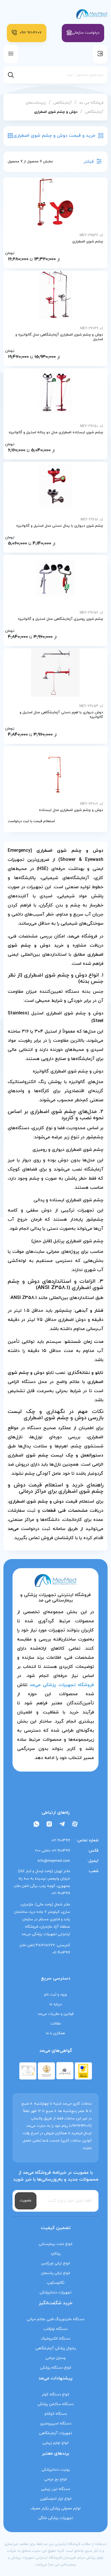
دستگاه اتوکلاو (56, 2414)
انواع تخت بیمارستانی (55, 2244)
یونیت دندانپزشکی (56, 2470)
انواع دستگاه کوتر (55, 2395)
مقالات (56, 2024)
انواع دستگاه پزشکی (56, 2368)
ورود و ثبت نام (55, 1995)
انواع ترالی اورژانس (55, 2264)
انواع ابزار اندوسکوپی (56, 2499)
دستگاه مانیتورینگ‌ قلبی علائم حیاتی (55, 2319)
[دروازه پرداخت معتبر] (83, 2070)
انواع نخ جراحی (55, 2479)
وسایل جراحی (55, 2358)
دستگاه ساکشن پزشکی (55, 2404)
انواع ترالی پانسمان (55, 2273)
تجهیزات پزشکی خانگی (55, 2518)
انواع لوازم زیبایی (55, 2443)
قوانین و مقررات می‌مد (56, 2014)
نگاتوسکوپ (55, 2283)
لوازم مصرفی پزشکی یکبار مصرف (55, 2508)
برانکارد (56, 2254)
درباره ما (56, 2004)
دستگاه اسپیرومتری (56, 2424)
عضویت (26, 2201)
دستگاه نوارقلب (55, 2329)
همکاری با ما (55, 2033)
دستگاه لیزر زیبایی (55, 2489)
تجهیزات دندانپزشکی (55, 2293)
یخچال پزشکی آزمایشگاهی (56, 2348)
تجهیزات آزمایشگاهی (55, 2433)
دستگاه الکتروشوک (55, 2339)
